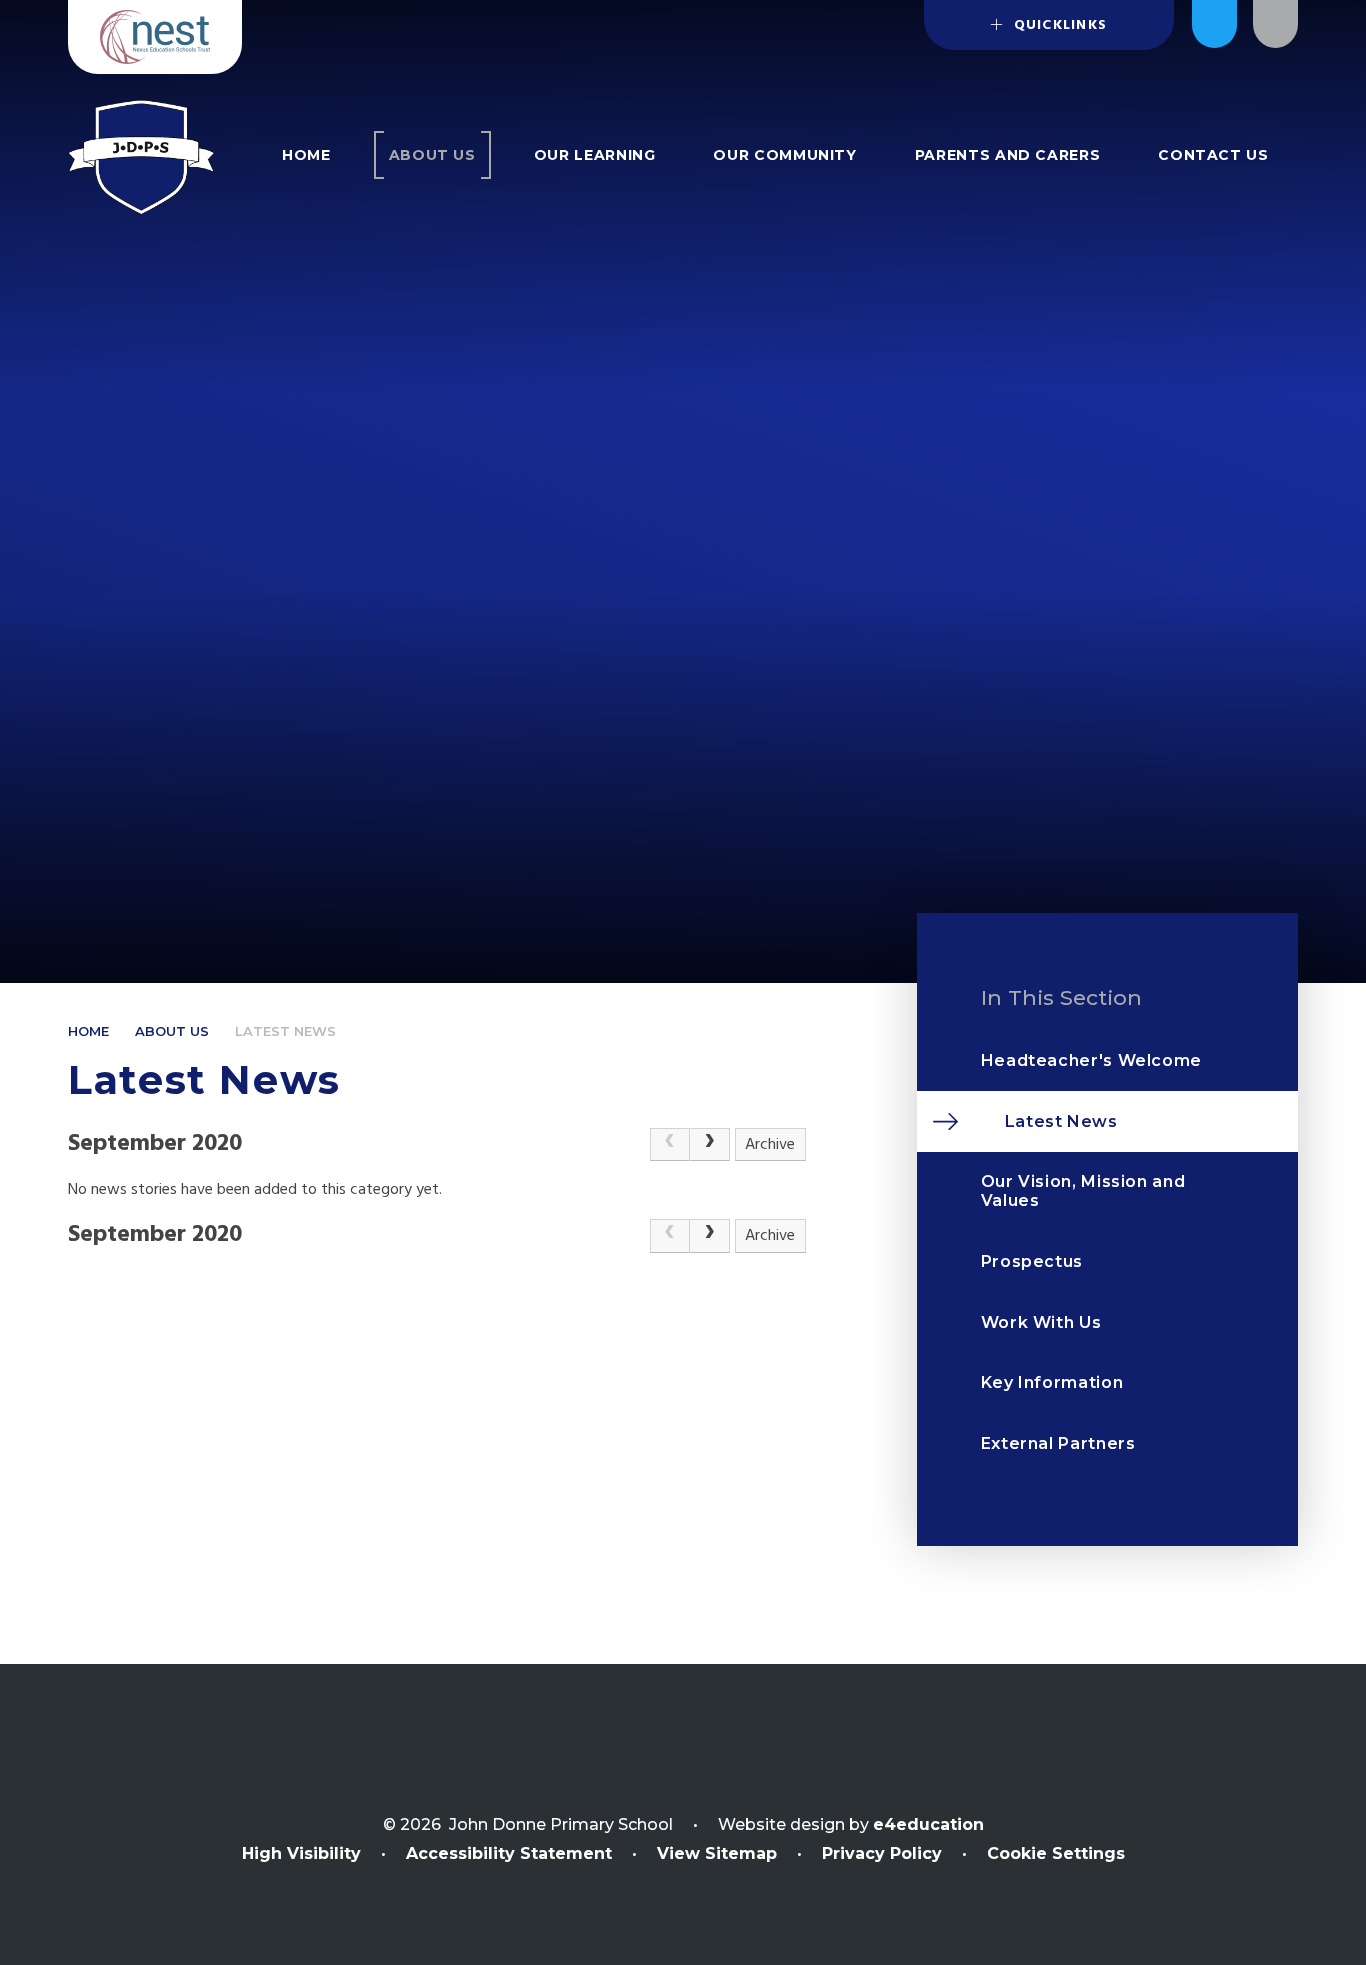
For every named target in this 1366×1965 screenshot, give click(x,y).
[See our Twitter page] (1214, 24)
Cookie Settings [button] (1056, 1853)
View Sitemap (717, 1853)
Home (88, 1031)
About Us (172, 1031)
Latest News (285, 1031)
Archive (770, 1145)
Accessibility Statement (509, 1853)
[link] (670, 1145)
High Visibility (301, 1853)
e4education (928, 1824)
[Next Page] (710, 1145)
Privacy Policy (882, 1853)
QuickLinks (1057, 25)
